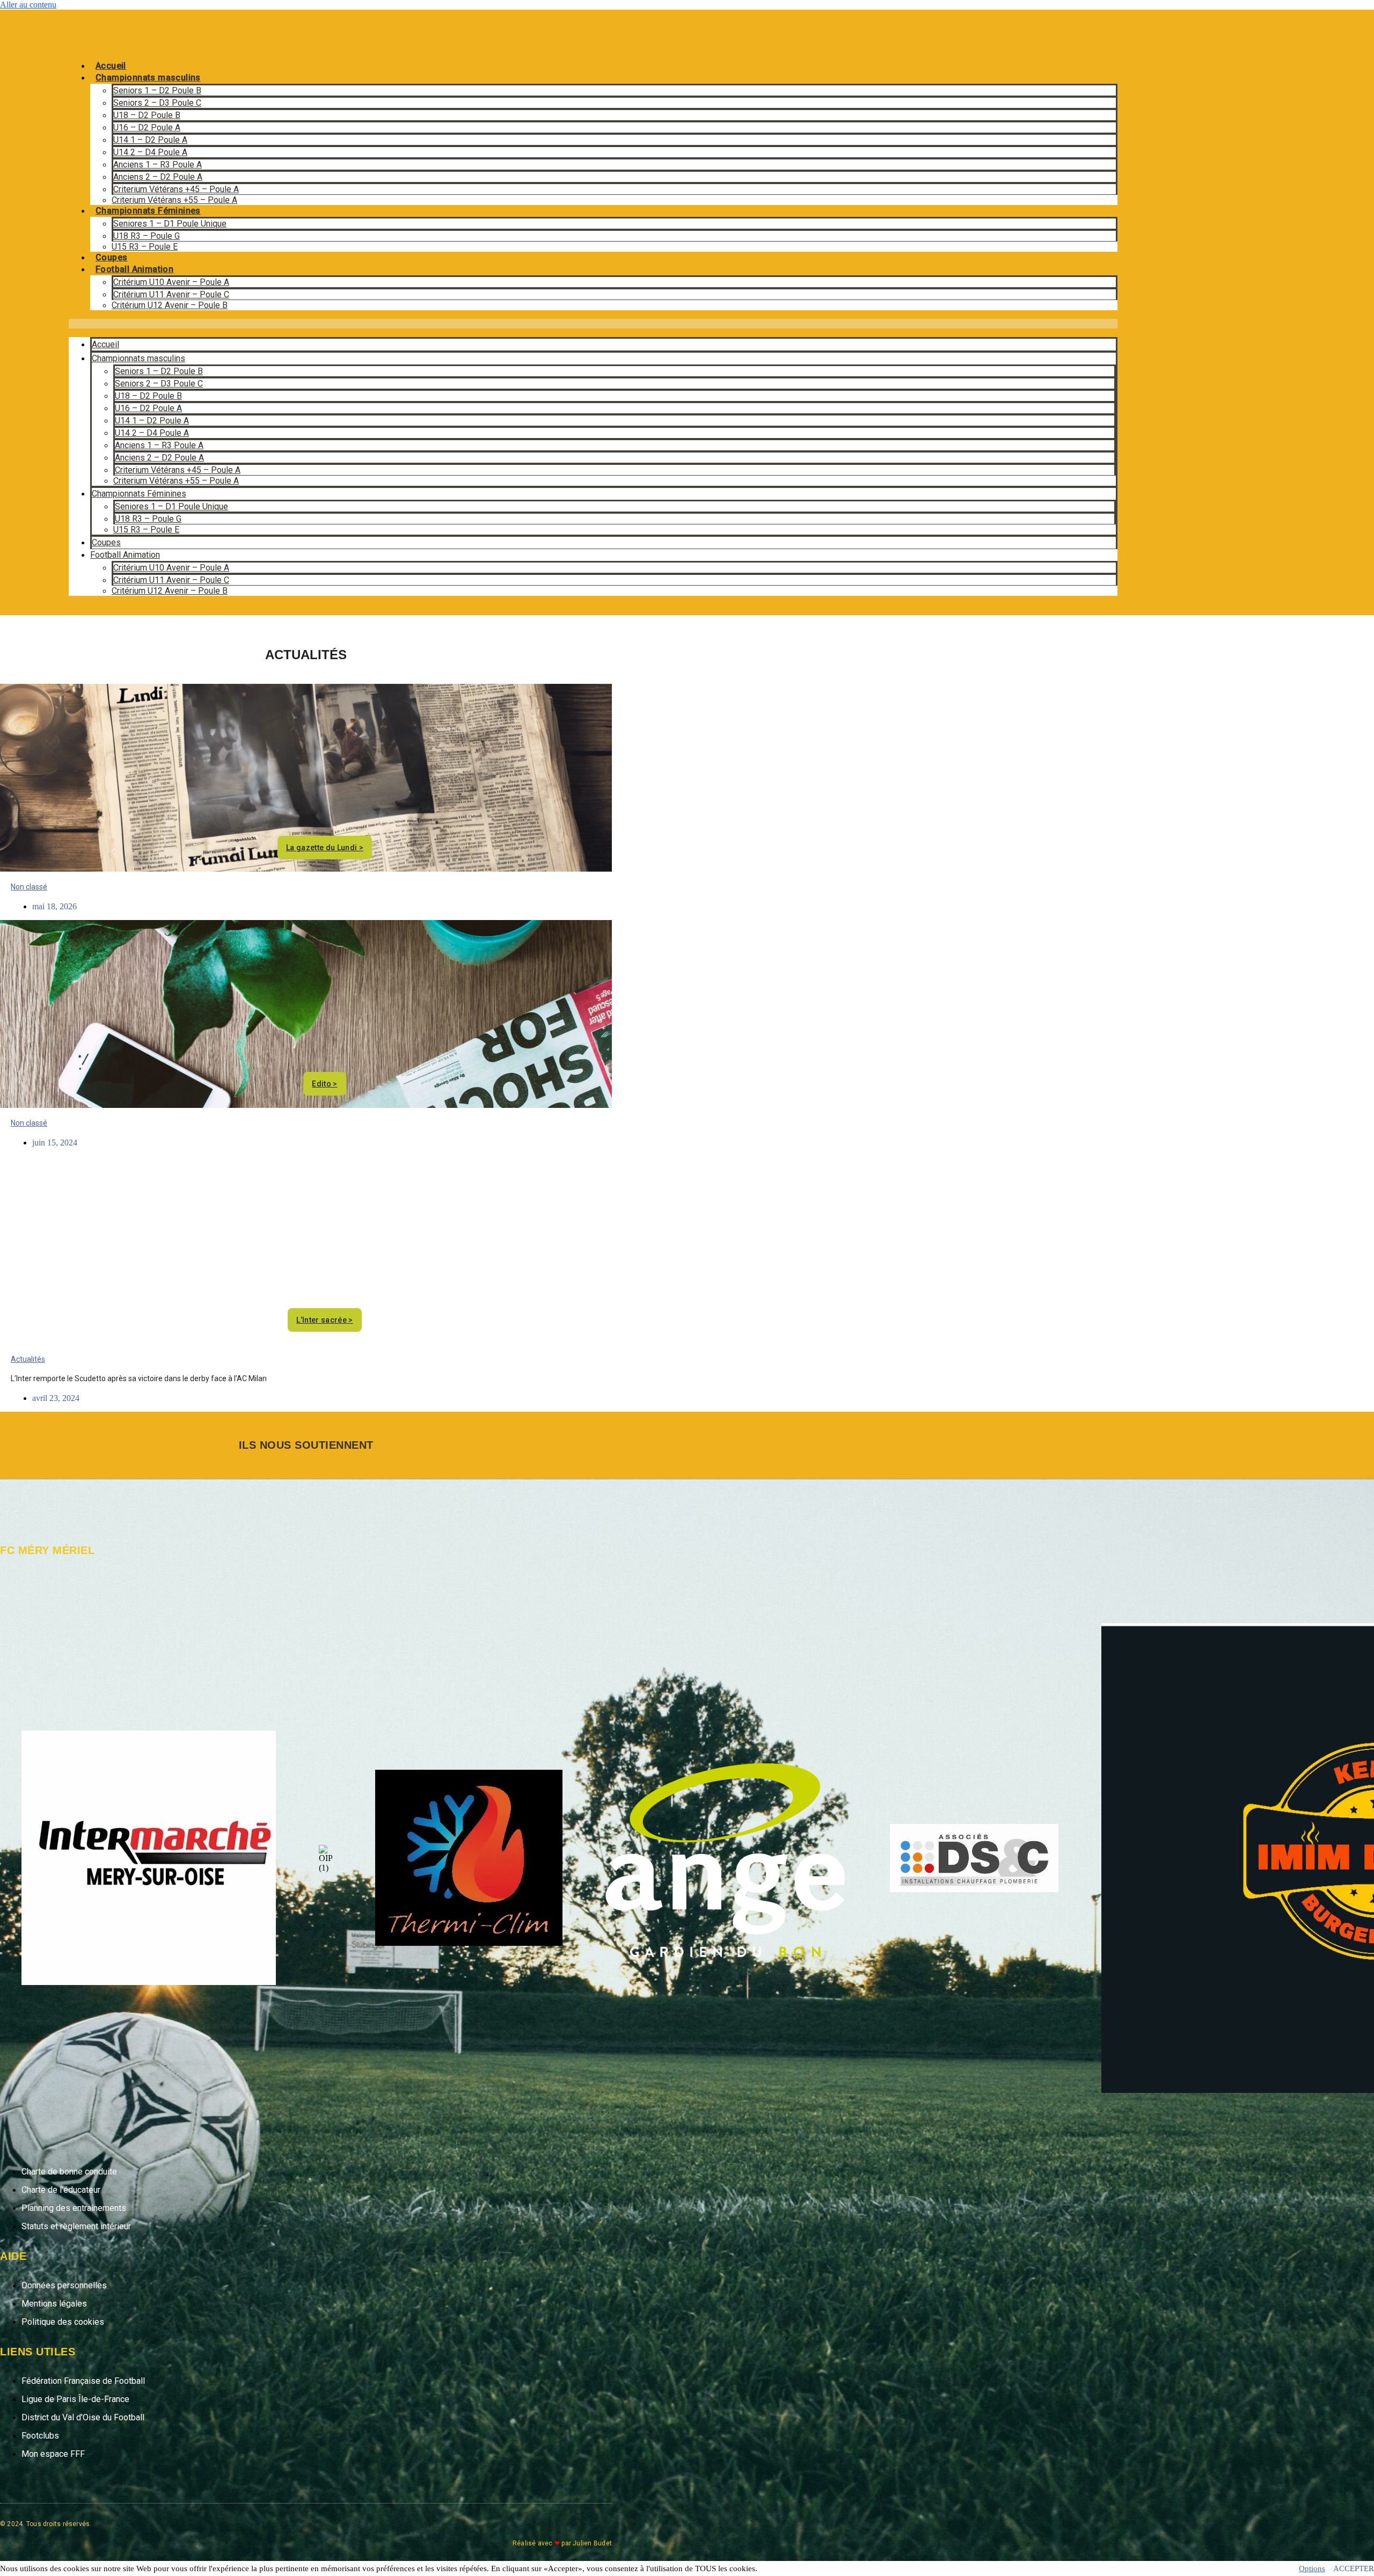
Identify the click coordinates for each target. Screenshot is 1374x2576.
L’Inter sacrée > (325, 1320)
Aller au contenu (28, 5)
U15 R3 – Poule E (145, 247)
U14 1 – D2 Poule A (150, 140)
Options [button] (1312, 2568)
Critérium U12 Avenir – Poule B (170, 305)
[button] (593, 324)
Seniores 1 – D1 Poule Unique (170, 224)
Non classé (29, 887)
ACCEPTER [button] (1354, 2568)
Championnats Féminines (148, 211)
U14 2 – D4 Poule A (150, 152)
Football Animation (134, 269)
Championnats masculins (148, 78)
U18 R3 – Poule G (147, 236)
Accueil (111, 66)
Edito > (324, 1084)
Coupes (111, 257)
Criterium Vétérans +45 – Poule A (176, 189)
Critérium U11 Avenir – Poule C (171, 294)
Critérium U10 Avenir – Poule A (171, 282)
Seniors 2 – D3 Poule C (157, 103)
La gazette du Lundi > (325, 848)
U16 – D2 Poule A (147, 127)
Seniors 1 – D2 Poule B (157, 90)
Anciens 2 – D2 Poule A (158, 177)
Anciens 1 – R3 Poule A (158, 165)
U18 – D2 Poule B (147, 115)
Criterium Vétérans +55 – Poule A (174, 200)
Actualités (28, 1359)
